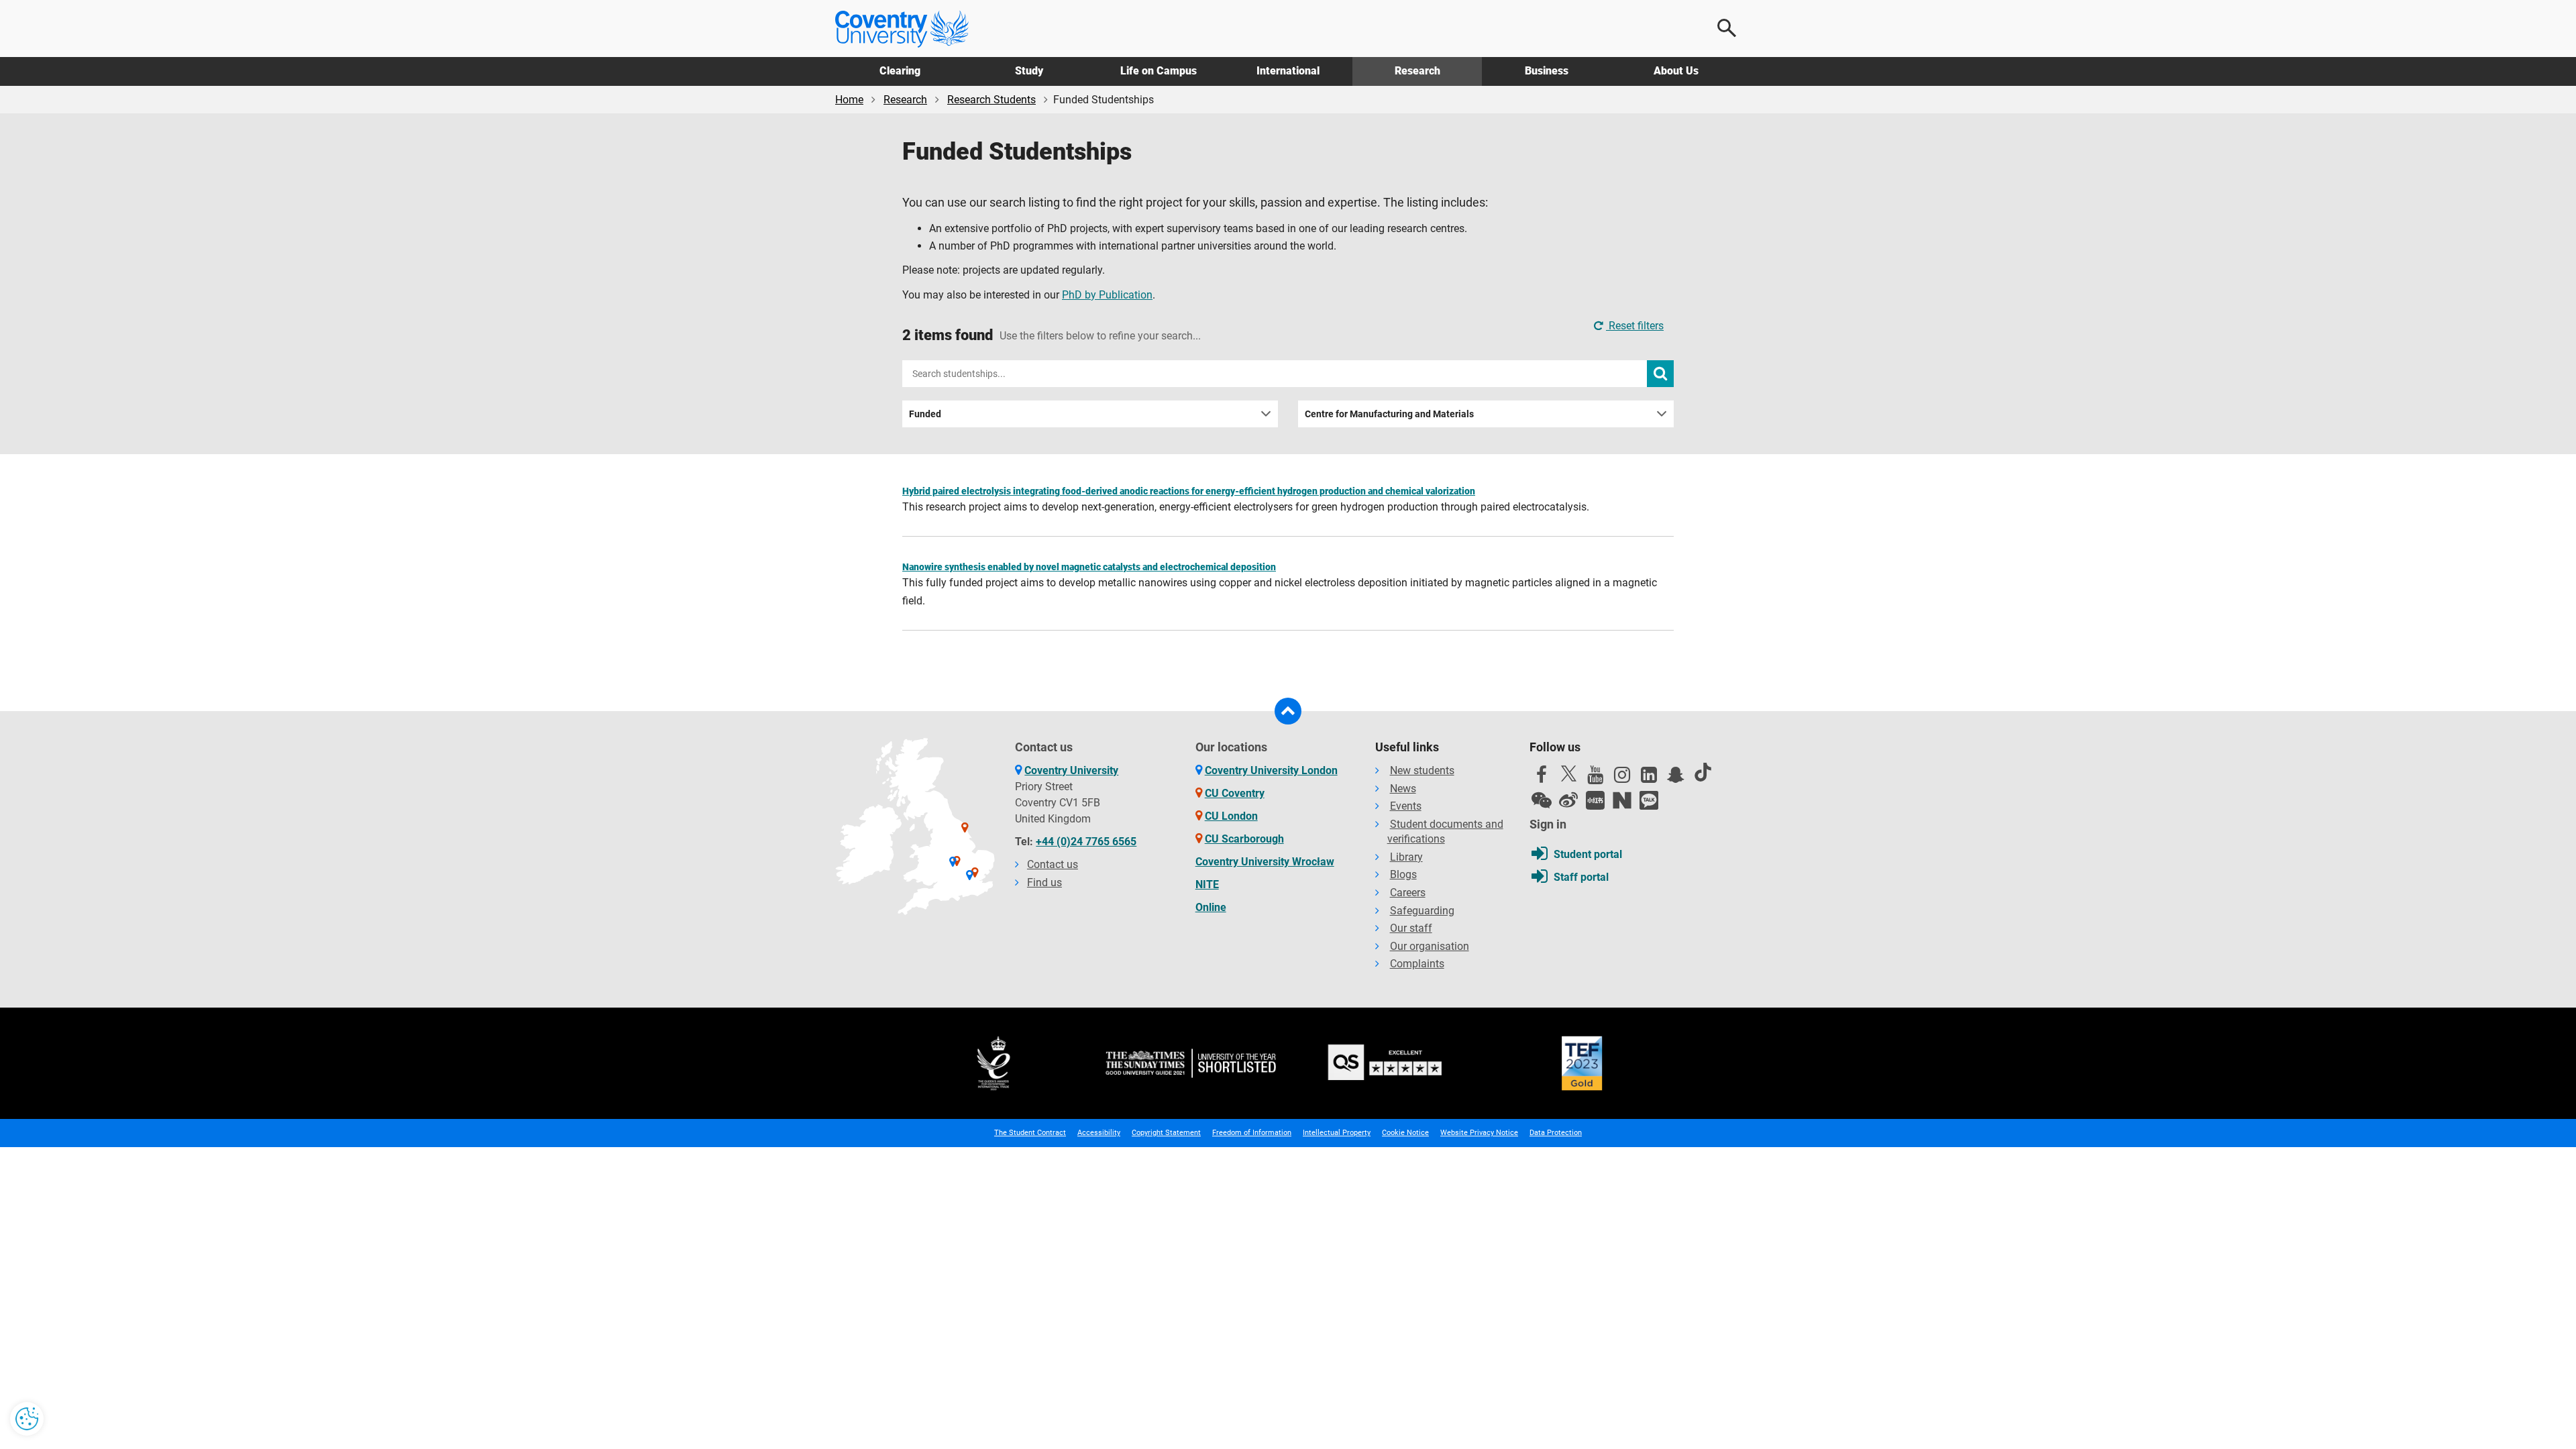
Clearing (900, 71)
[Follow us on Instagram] (1622, 778)
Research (1417, 71)
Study (1029, 71)
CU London (1231, 816)
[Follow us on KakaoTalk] (1649, 800)
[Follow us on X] (1568, 773)
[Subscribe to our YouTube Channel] (1595, 778)
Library (1406, 857)
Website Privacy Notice (1479, 1133)
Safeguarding (1422, 911)
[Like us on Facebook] (1542, 778)
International (1288, 71)
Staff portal (1581, 877)
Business (1547, 71)
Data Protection (1556, 1133)
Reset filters (1635, 326)
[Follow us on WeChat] (1542, 800)
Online (1211, 907)
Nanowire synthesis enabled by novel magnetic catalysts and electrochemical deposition (1089, 567)
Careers (1408, 893)
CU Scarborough (1244, 839)
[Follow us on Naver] (1622, 800)
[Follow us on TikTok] (1703, 772)
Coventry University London (1271, 770)
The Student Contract (1030, 1133)
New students (1422, 770)
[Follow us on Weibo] (1568, 800)
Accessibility (1099, 1133)
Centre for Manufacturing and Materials (1389, 414)
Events (1406, 806)
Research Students (991, 100)
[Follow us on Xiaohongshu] (1595, 800)
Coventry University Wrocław (1265, 862)
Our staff (1411, 928)
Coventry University (1071, 770)
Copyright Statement (1166, 1133)
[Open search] (1727, 28)
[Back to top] (1288, 711)
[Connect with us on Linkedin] (1649, 778)
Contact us (1053, 864)
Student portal (1588, 854)
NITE (1207, 884)
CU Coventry (1235, 793)
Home (849, 100)
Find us (1044, 882)
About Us (1676, 71)
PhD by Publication (1107, 295)
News (1403, 789)
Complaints (1417, 964)
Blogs (1403, 874)
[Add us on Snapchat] (1676, 778)
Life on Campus (1159, 71)
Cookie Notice (1405, 1133)
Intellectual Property (1337, 1133)
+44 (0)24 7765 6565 (1086, 842)
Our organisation (1430, 946)
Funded (925, 414)
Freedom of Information (1252, 1133)
